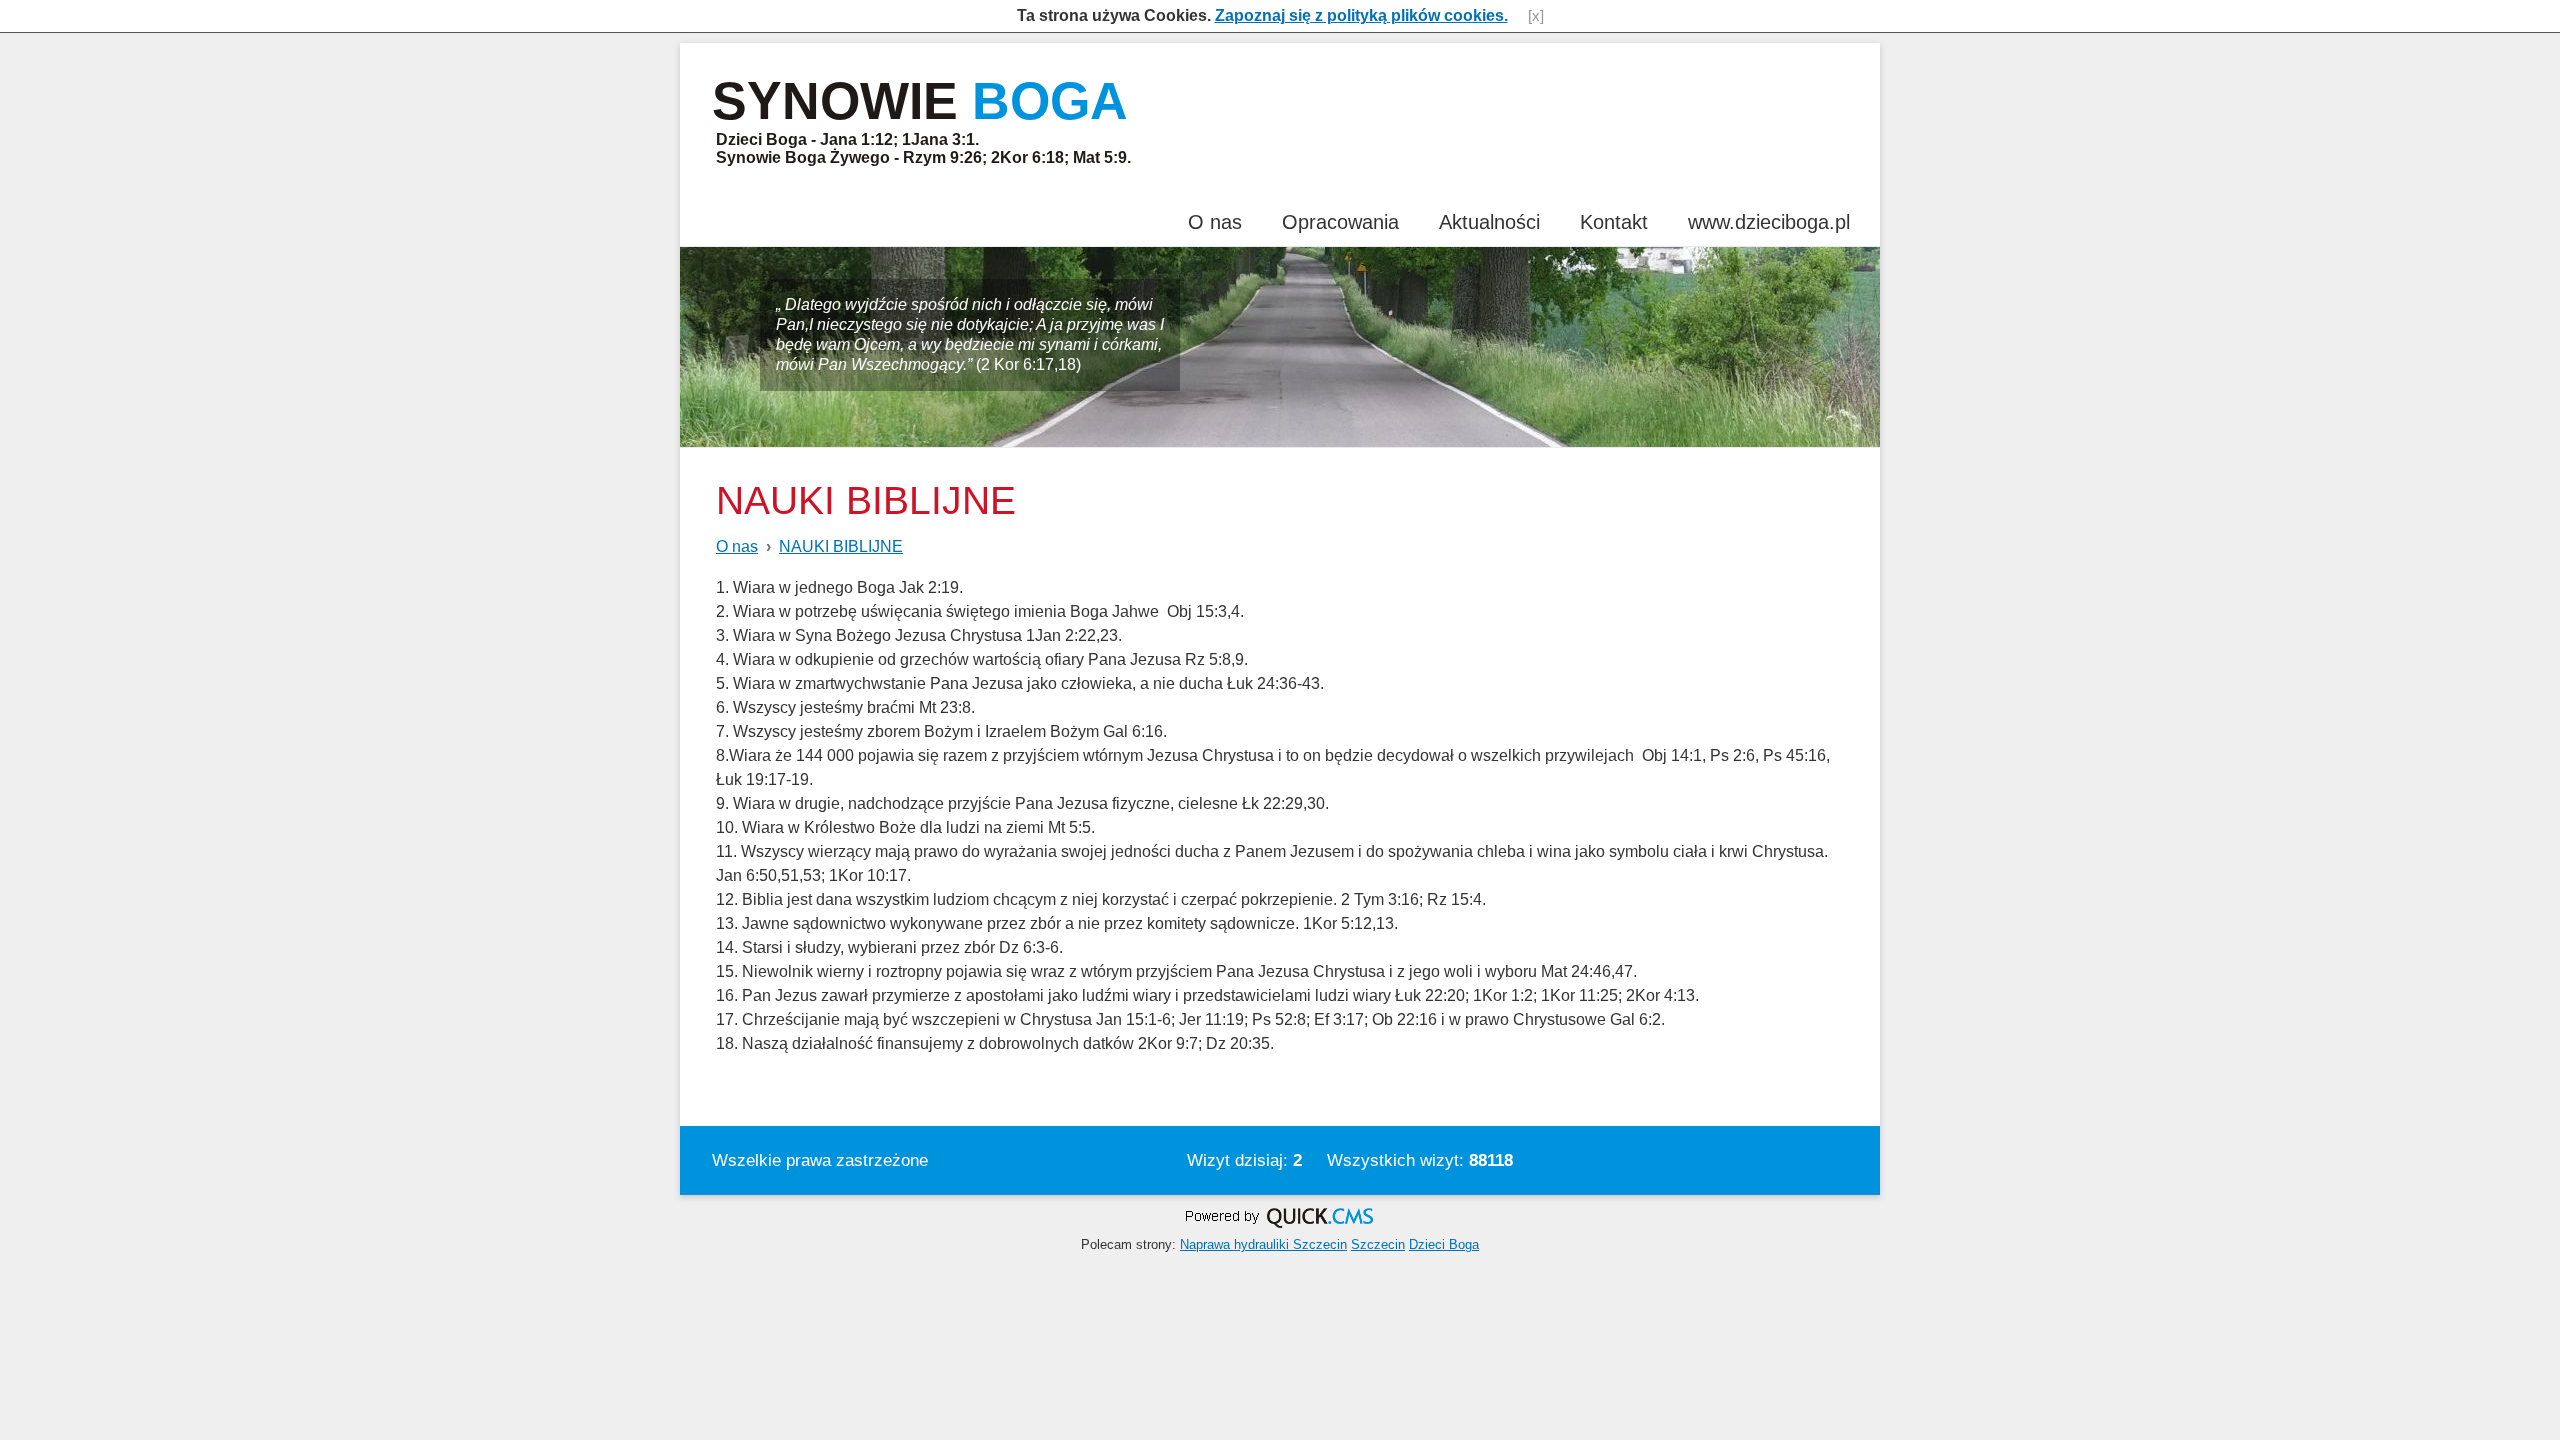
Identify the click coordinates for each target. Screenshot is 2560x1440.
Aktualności (1489, 222)
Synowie (920, 101)
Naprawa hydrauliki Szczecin (1263, 1244)
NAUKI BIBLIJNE (841, 546)
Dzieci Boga (1444, 1244)
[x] (1536, 16)
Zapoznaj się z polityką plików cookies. (1361, 15)
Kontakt (1614, 222)
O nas (1215, 222)
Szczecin (1378, 1244)
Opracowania (1340, 222)
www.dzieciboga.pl (1769, 222)
